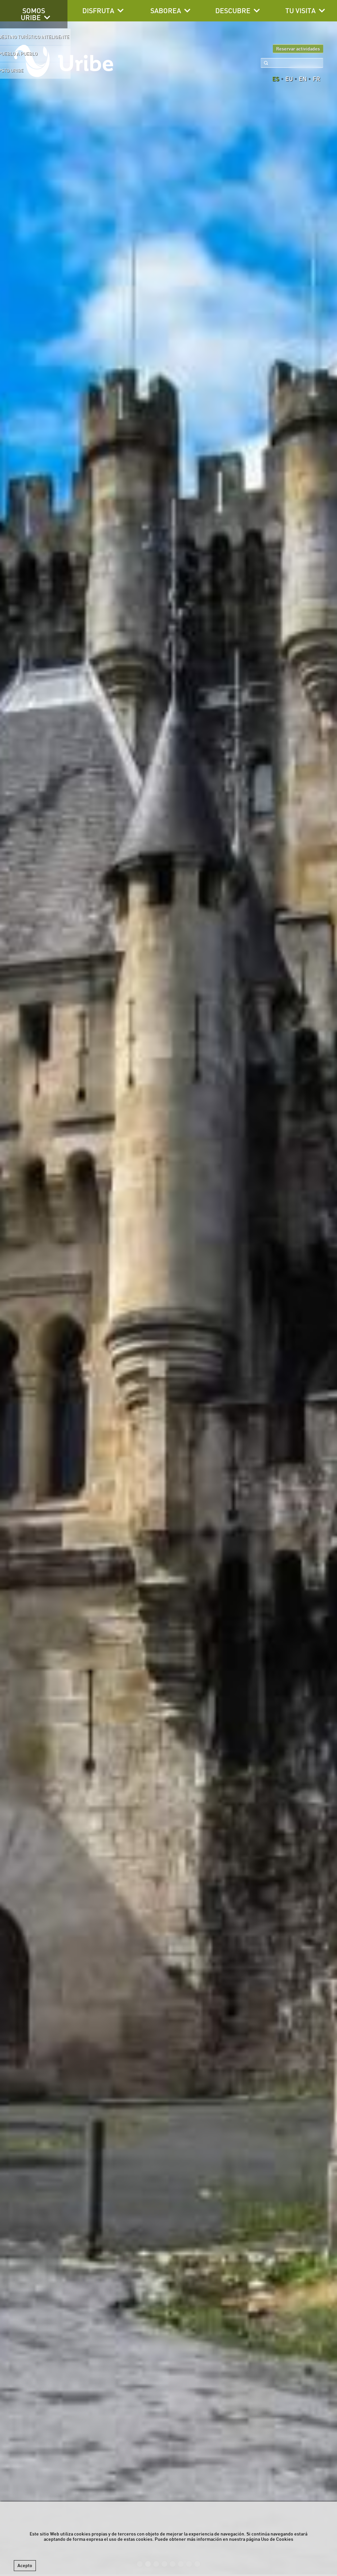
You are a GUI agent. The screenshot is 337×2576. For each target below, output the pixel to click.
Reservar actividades (298, 49)
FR (316, 79)
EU (289, 79)
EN (303, 79)
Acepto (25, 2565)
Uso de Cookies (277, 2539)
